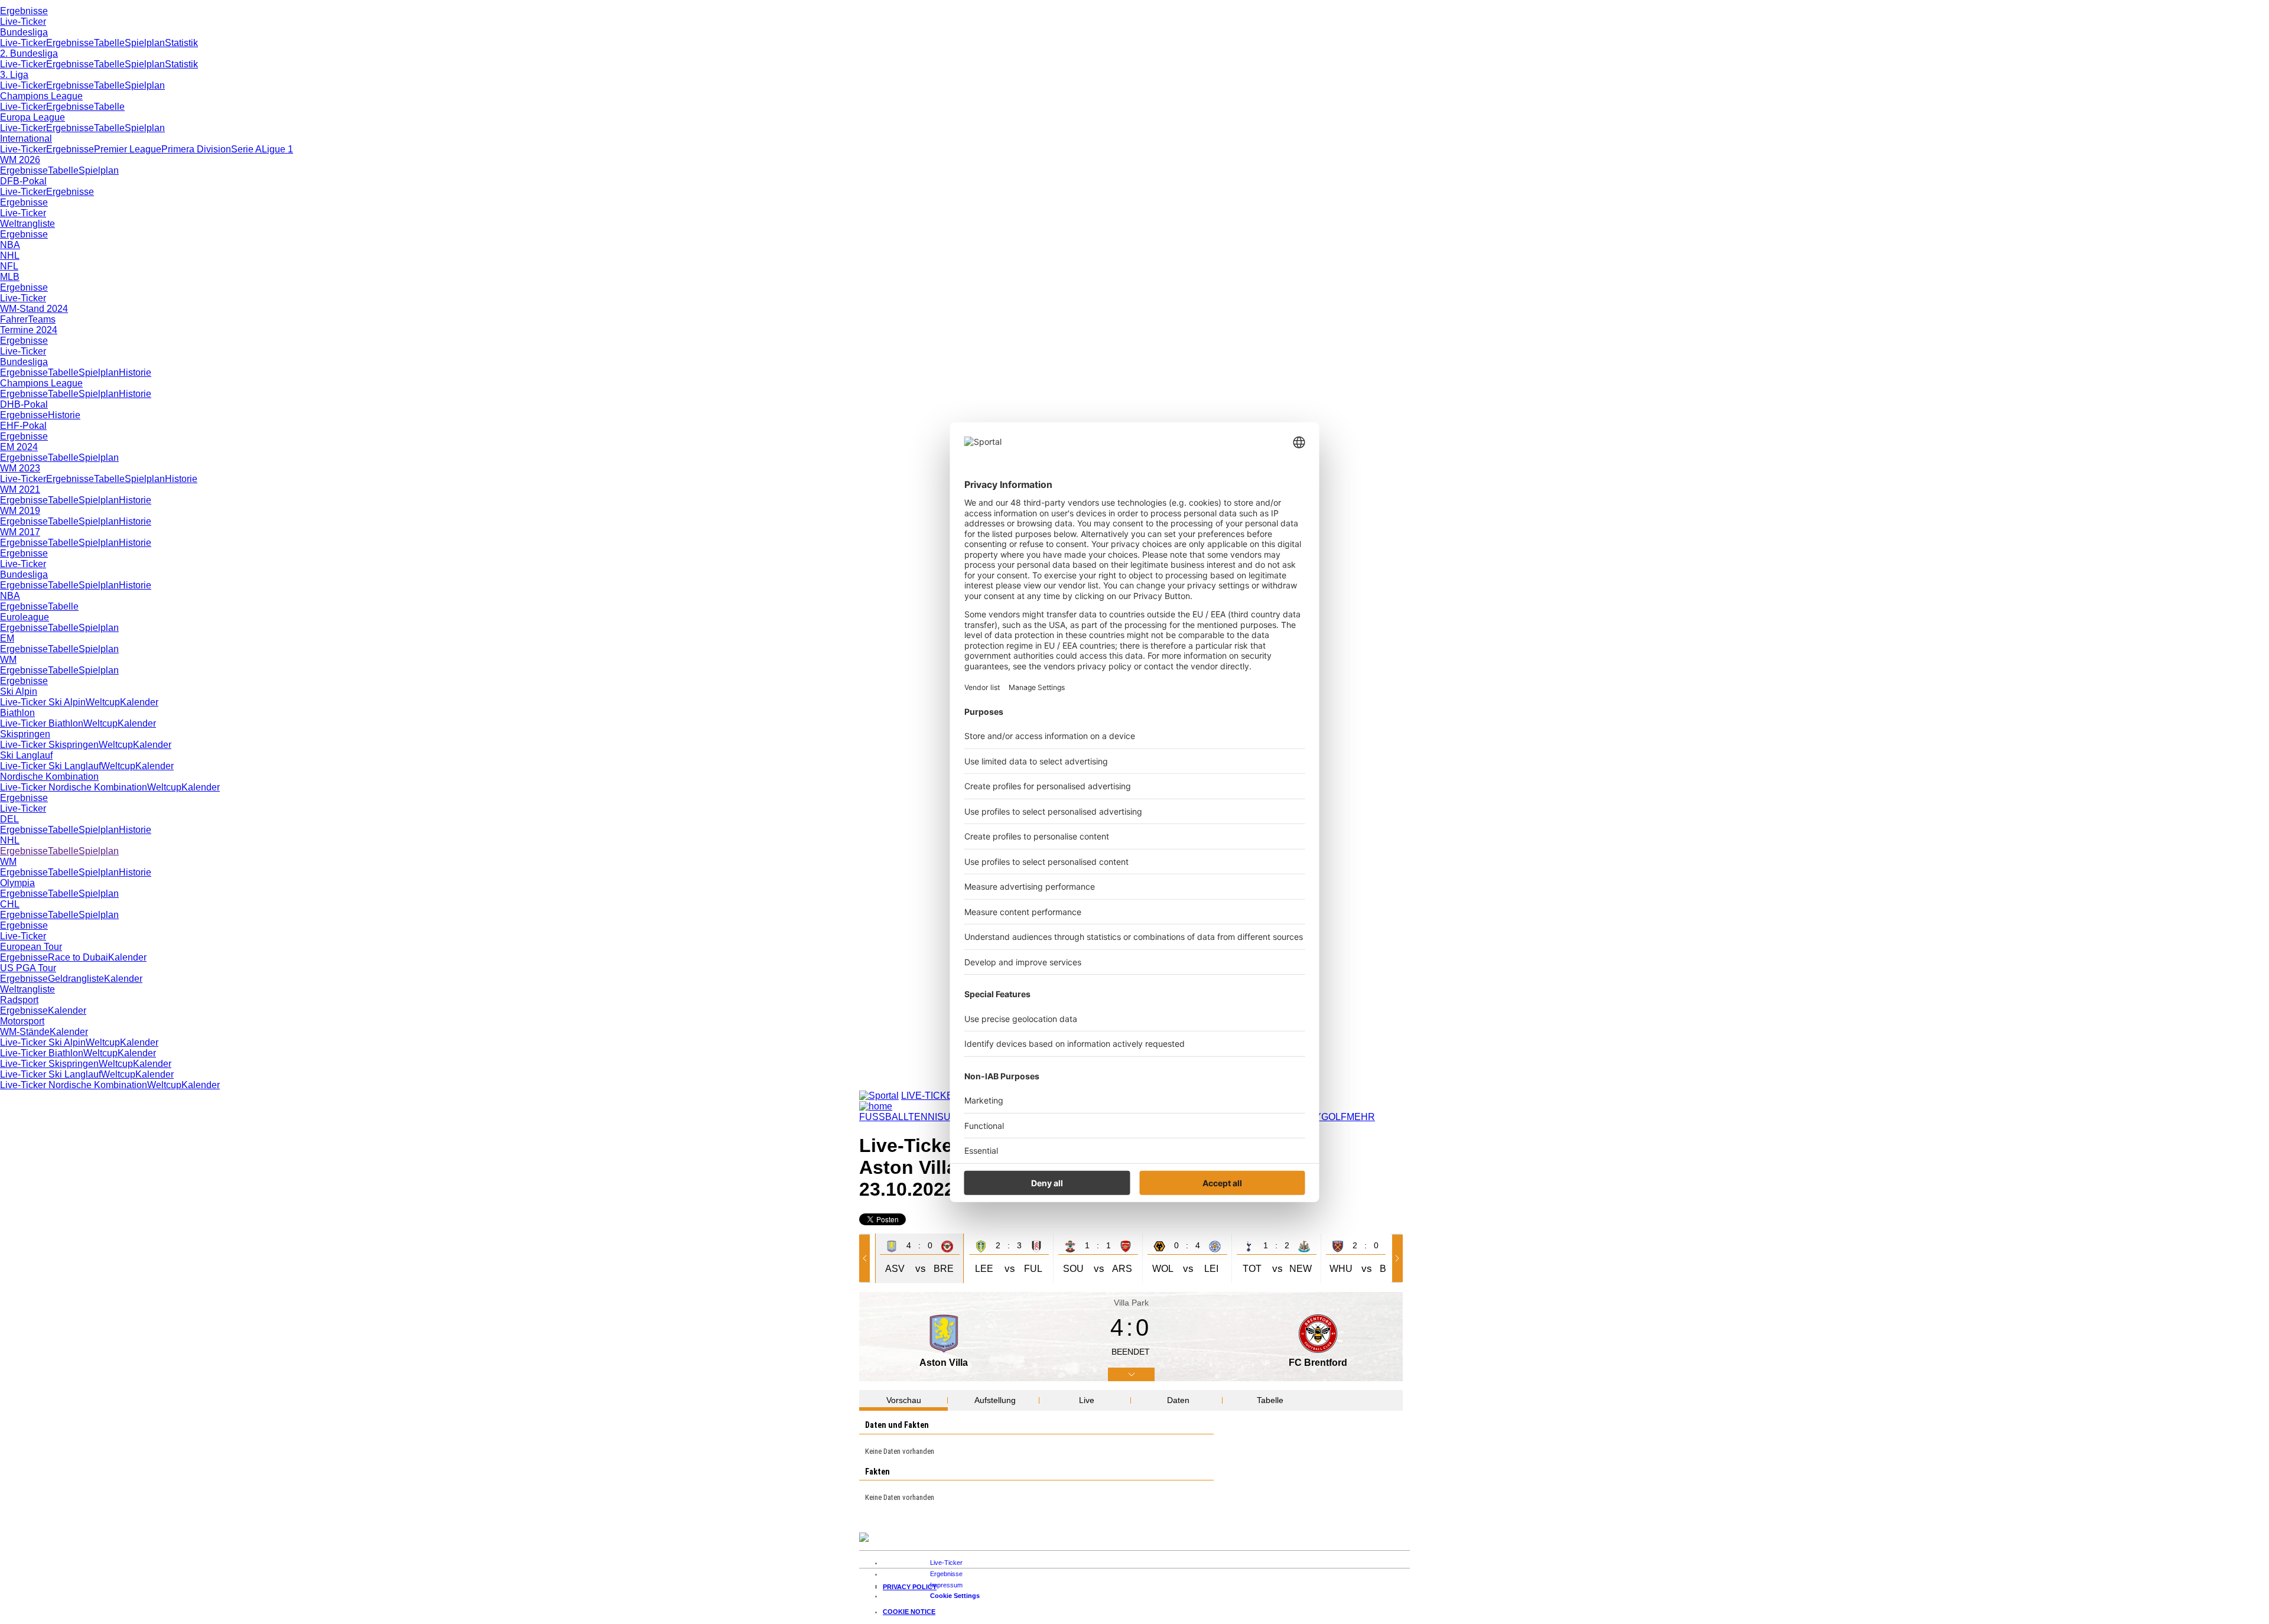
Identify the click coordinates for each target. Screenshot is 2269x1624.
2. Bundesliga (29, 53)
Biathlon (17, 713)
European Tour (31, 947)
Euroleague (25, 617)
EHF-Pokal (23, 426)
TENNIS (926, 1117)
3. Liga (14, 75)
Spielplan (145, 43)
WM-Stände (25, 1032)
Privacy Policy (910, 1587)
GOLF (1334, 1117)
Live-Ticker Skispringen (49, 745)
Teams (42, 319)
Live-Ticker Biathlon (42, 723)
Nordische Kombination (49, 777)
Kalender (139, 702)
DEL (9, 819)
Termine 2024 (29, 330)
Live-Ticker (23, 22)
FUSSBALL (884, 1117)
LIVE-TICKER (931, 1096)
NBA (10, 245)
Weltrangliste (27, 224)
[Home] (876, 1106)
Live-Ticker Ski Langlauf (51, 766)
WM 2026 (20, 160)
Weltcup (103, 702)
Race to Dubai (78, 957)
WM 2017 (20, 532)
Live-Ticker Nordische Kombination (74, 787)
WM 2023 (20, 468)
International (26, 139)
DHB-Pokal (24, 404)
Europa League (32, 117)
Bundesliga (24, 32)
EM (7, 638)
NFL (9, 266)
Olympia (17, 883)
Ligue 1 (277, 149)
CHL (10, 904)
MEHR (1361, 1117)
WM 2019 (20, 511)
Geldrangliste (76, 979)
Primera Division (196, 149)
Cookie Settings (955, 1596)
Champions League (41, 96)
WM (8, 660)
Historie (135, 372)
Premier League (128, 149)
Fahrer (14, 319)
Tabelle (109, 43)
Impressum (946, 1585)
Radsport (19, 1000)
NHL (10, 256)
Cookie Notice (909, 1612)
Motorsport (22, 1021)
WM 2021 (20, 489)
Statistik (181, 43)
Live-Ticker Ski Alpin (43, 702)
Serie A (246, 149)
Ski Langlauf (26, 755)
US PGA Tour (28, 968)
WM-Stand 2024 (34, 309)
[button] (867, 1258)
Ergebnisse (24, 11)
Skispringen (25, 734)
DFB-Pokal (23, 181)
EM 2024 (19, 447)
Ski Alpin (19, 691)
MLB (10, 277)
